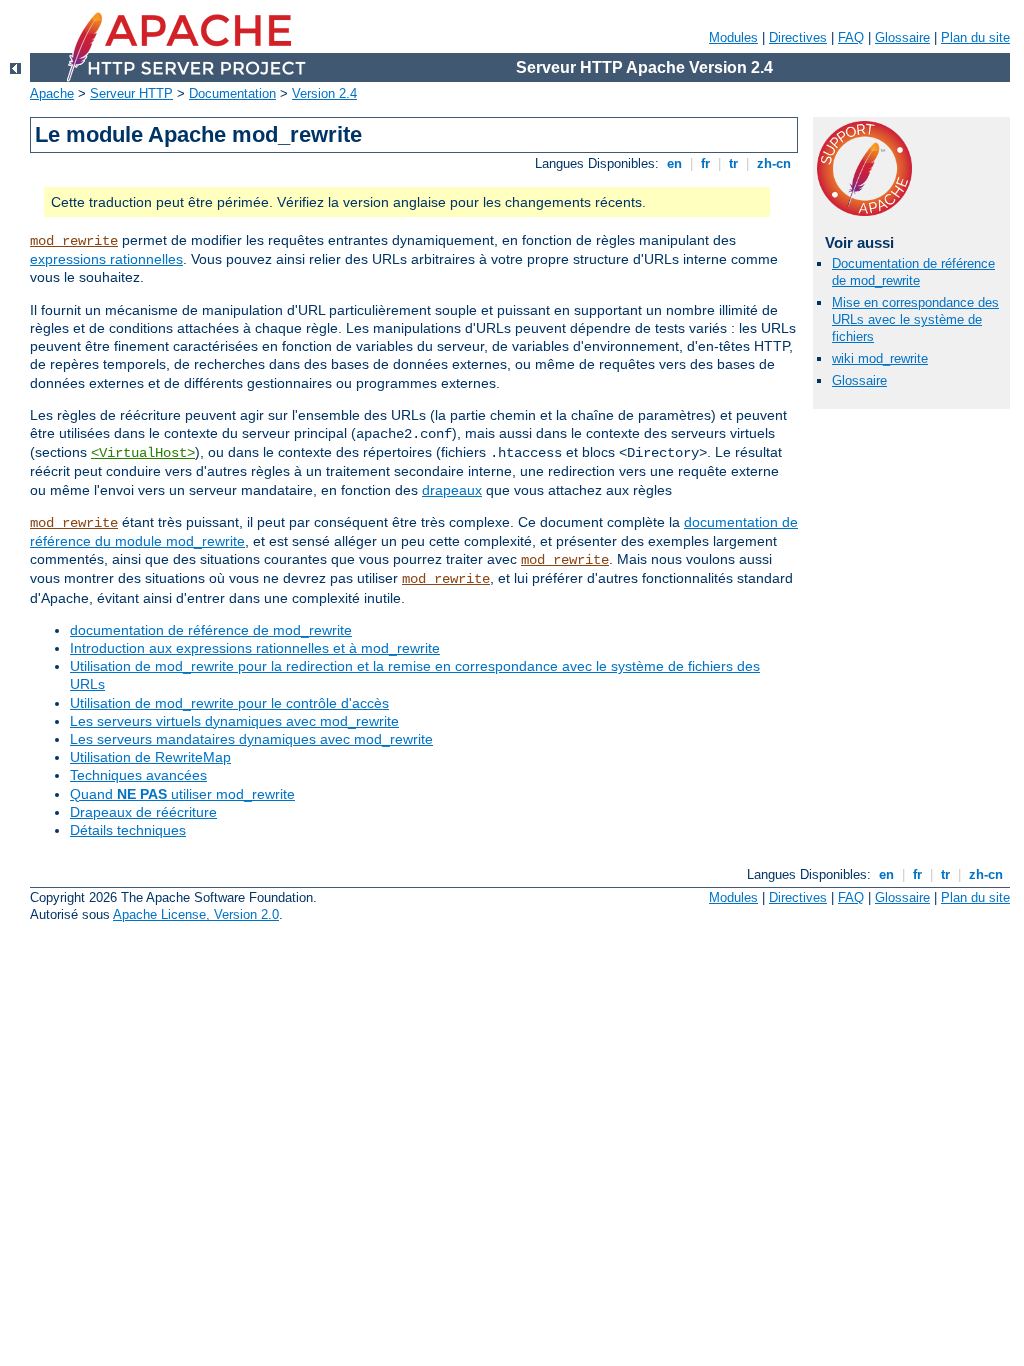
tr (733, 163)
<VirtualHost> (143, 453)
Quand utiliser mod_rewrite (182, 794)
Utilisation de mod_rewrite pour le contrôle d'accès (229, 703)
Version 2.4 (324, 93)
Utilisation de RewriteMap (150, 757)
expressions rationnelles (106, 259)
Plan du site (975, 37)
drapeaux (452, 490)
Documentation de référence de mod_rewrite (913, 272)
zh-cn (774, 163)
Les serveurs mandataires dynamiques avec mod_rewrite (251, 739)
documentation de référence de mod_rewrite (211, 630)
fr (705, 163)
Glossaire (902, 37)
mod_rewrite (74, 241)
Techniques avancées (138, 775)
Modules (733, 37)
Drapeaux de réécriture (143, 812)
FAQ (851, 37)
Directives (798, 37)
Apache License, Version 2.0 (196, 914)
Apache (52, 93)
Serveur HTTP (131, 93)
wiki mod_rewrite (880, 358)
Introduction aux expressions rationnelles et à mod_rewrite (255, 648)
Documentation (232, 93)
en (674, 163)
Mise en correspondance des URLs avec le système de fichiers (915, 319)
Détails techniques (128, 830)
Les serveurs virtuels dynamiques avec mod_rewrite (234, 721)
